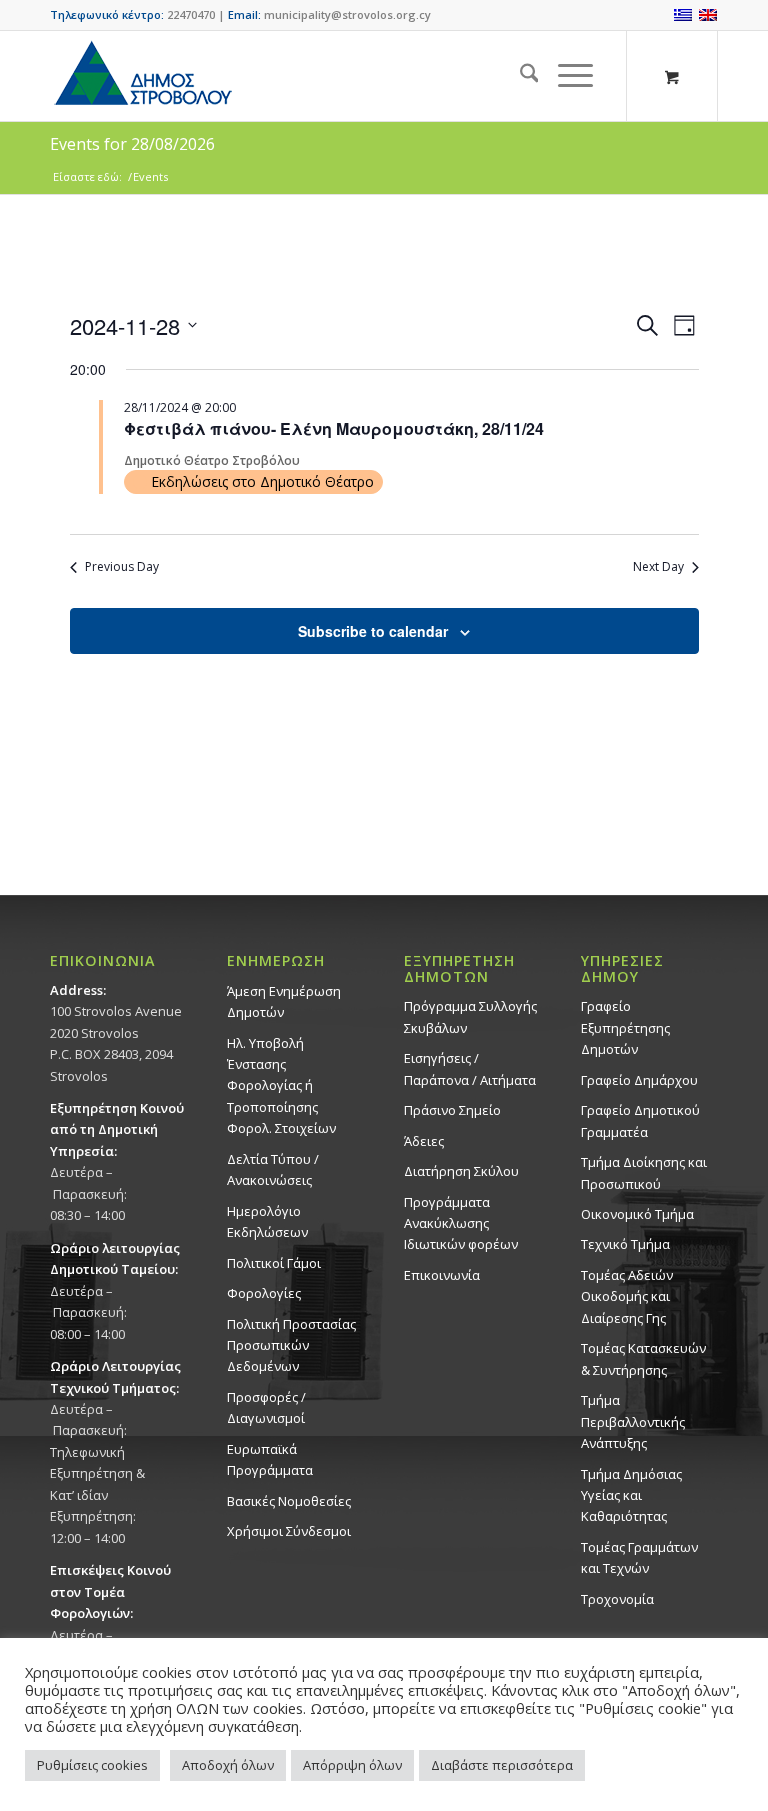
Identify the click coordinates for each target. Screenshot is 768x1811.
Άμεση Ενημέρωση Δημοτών (284, 1001)
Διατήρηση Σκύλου (461, 1171)
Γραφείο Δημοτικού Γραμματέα (640, 1120)
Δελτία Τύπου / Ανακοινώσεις (273, 1169)
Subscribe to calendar (373, 631)
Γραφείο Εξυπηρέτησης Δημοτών (625, 1027)
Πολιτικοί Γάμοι (274, 1263)
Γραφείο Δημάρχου (639, 1080)
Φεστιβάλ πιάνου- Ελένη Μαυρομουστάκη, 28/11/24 (334, 428)
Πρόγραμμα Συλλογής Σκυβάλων (470, 1016)
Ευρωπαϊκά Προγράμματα (270, 1459)
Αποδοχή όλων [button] (228, 1765)
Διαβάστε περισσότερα (502, 1765)
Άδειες (424, 1141)
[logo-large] (142, 76)
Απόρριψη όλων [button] (352, 1765)
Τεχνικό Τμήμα (625, 1244)
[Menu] (565, 76)
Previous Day (122, 567)
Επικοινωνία (442, 1275)
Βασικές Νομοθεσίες (289, 1501)
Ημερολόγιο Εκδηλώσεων (267, 1221)
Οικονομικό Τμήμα (637, 1214)
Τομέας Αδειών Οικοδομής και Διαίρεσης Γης (627, 1296)
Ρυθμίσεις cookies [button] (92, 1765)
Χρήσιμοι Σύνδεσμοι (289, 1531)
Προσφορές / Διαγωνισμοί (266, 1407)
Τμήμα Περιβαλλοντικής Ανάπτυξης (633, 1421)
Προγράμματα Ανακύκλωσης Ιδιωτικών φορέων (461, 1223)
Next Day (658, 567)
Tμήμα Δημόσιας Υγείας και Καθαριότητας (631, 1495)
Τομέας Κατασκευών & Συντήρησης (643, 1358)
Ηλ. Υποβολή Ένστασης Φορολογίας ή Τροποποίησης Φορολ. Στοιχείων (281, 1086)
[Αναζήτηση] (519, 76)
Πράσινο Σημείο (452, 1110)
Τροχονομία (617, 1599)
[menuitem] (519, 76)
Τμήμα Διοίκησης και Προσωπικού (644, 1172)
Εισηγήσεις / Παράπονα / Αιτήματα (470, 1068)
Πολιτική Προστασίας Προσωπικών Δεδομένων (291, 1345)
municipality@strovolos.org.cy (347, 14)
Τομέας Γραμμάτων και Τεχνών (639, 1557)
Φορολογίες (264, 1293)
